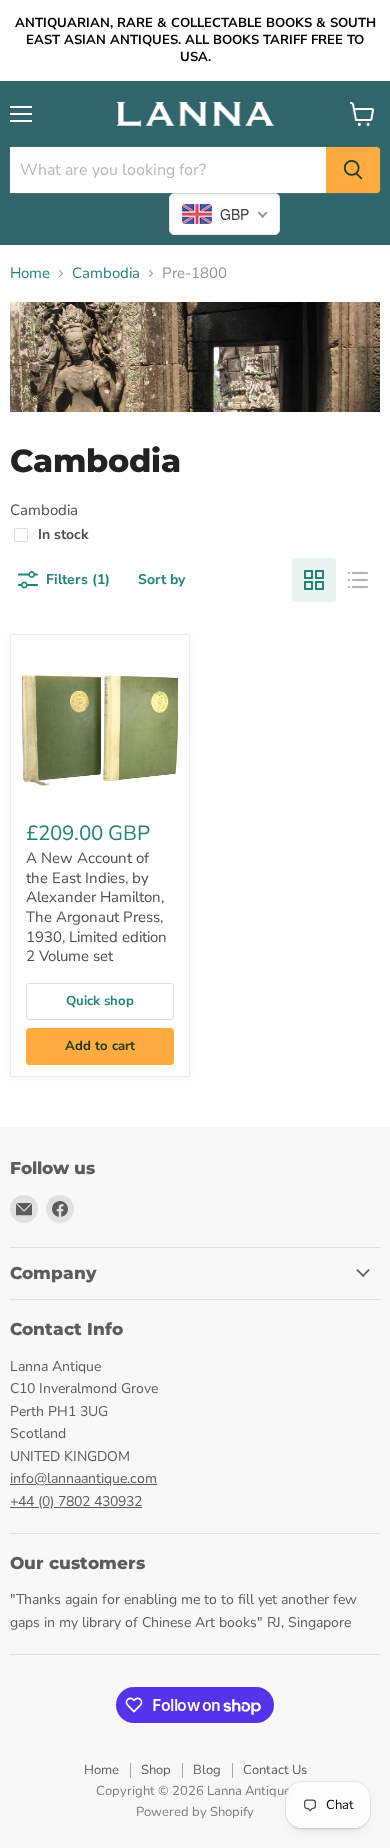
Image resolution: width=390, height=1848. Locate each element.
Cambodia (106, 273)
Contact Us (275, 1770)
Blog (207, 1770)
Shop (156, 1770)
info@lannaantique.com (83, 1478)
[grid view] (314, 580)
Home (30, 273)
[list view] (358, 580)
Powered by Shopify (195, 1812)
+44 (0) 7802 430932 (76, 1501)
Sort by (161, 579)
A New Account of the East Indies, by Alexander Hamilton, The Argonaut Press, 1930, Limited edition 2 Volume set (96, 907)
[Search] (353, 170)
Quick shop (100, 1001)
